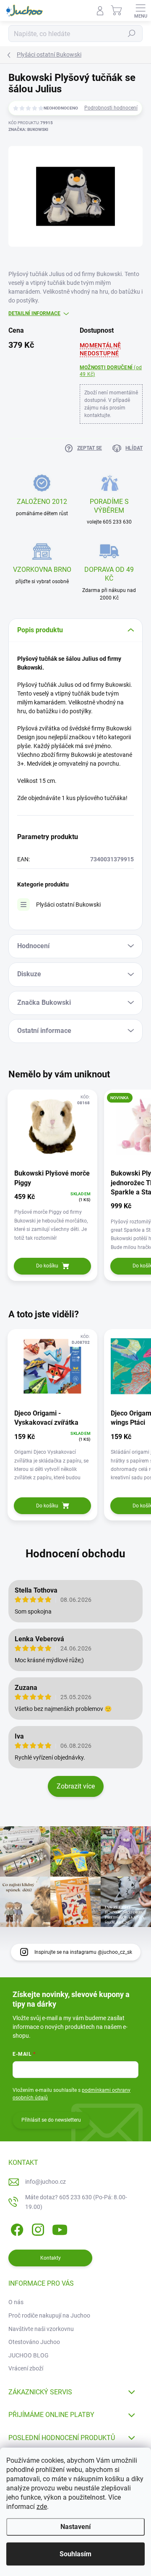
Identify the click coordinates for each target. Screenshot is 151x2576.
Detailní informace (34, 313)
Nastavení (75, 2527)
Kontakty (51, 2258)
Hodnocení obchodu (75, 1554)
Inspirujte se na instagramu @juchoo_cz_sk (83, 1952)
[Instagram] (37, 2228)
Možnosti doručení (111, 371)
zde (42, 2507)
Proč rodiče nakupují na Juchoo (49, 2315)
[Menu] (141, 10)
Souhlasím (75, 2554)
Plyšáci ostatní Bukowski (68, 905)
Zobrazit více (76, 1786)
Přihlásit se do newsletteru (51, 2120)
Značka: (28, 129)
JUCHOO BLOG (29, 2355)
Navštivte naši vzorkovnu (41, 2329)
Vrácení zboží (26, 2368)
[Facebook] (16, 2228)
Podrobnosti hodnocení (111, 108)
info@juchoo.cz (46, 2182)
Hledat (132, 34)
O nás (16, 2302)
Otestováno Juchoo (34, 2342)
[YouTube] (60, 2228)
